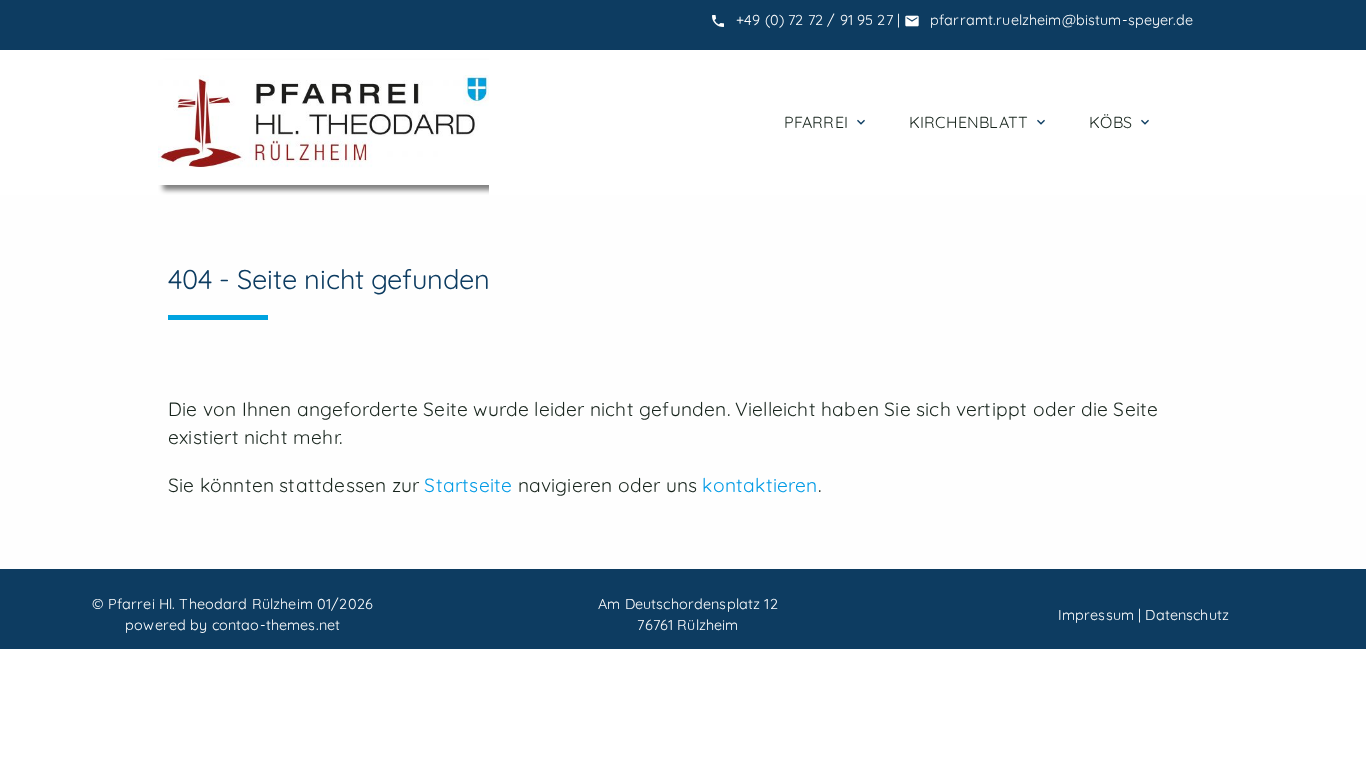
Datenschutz (1187, 615)
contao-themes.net (276, 625)
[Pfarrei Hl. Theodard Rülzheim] (323, 122)
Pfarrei (826, 122)
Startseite (468, 485)
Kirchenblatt (979, 122)
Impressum (1096, 615)
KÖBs (1121, 122)
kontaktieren (759, 485)
